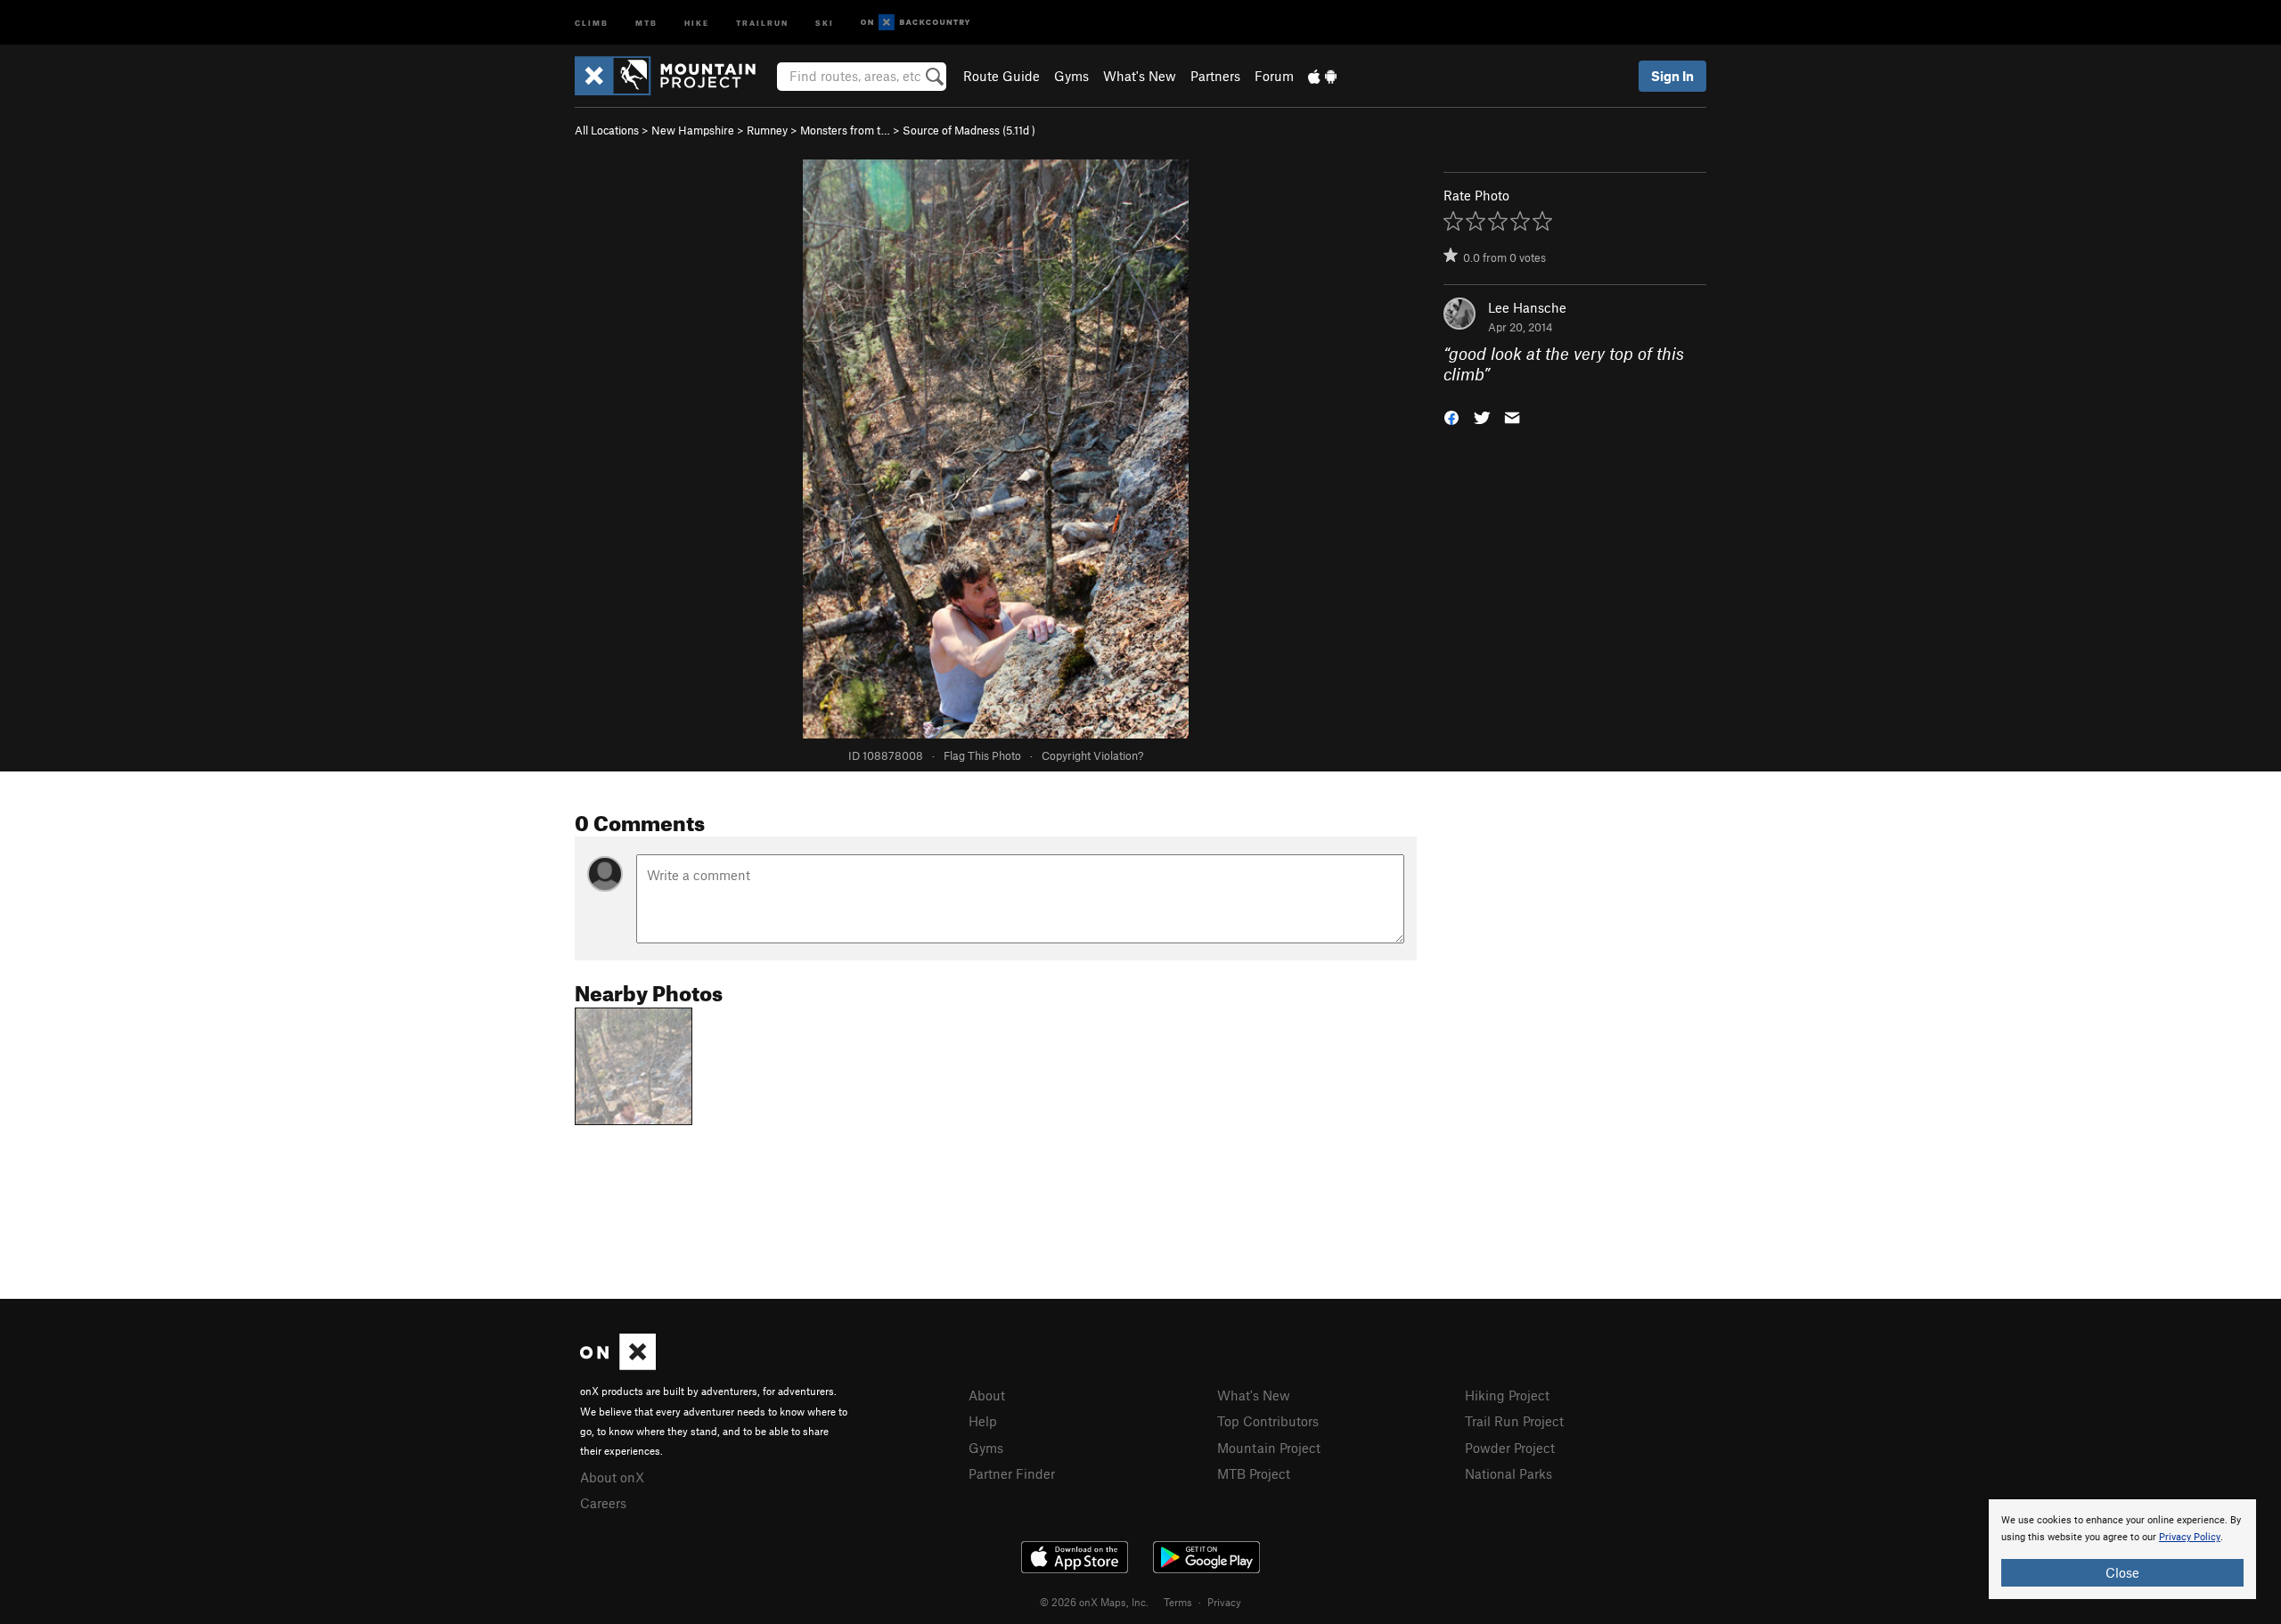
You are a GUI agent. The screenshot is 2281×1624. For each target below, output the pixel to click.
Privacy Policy (2190, 1537)
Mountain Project (1269, 1448)
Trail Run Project (1514, 1421)
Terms (1178, 1602)
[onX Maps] (618, 1365)
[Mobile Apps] (1322, 76)
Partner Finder (1012, 1473)
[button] (1451, 416)
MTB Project (1254, 1473)
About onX (612, 1477)
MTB (646, 22)
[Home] (674, 76)
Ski (825, 22)
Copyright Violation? (1092, 755)
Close (2122, 1572)
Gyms (1071, 76)
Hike (697, 22)
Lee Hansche (1527, 307)
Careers (603, 1503)
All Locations (607, 130)
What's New (1140, 76)
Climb (592, 22)
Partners (1215, 76)
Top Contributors (1268, 1421)
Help (983, 1421)
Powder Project (1510, 1448)
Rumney (767, 130)
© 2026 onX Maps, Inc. (1094, 1602)
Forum (1274, 76)
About (987, 1395)
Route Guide (1002, 76)
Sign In (1672, 76)
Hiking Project (1507, 1395)
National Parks (1508, 1473)
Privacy (1224, 1602)
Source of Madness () (969, 130)
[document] (2122, 1549)
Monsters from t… (845, 130)
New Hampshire (693, 130)
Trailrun (762, 22)
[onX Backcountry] (916, 23)
